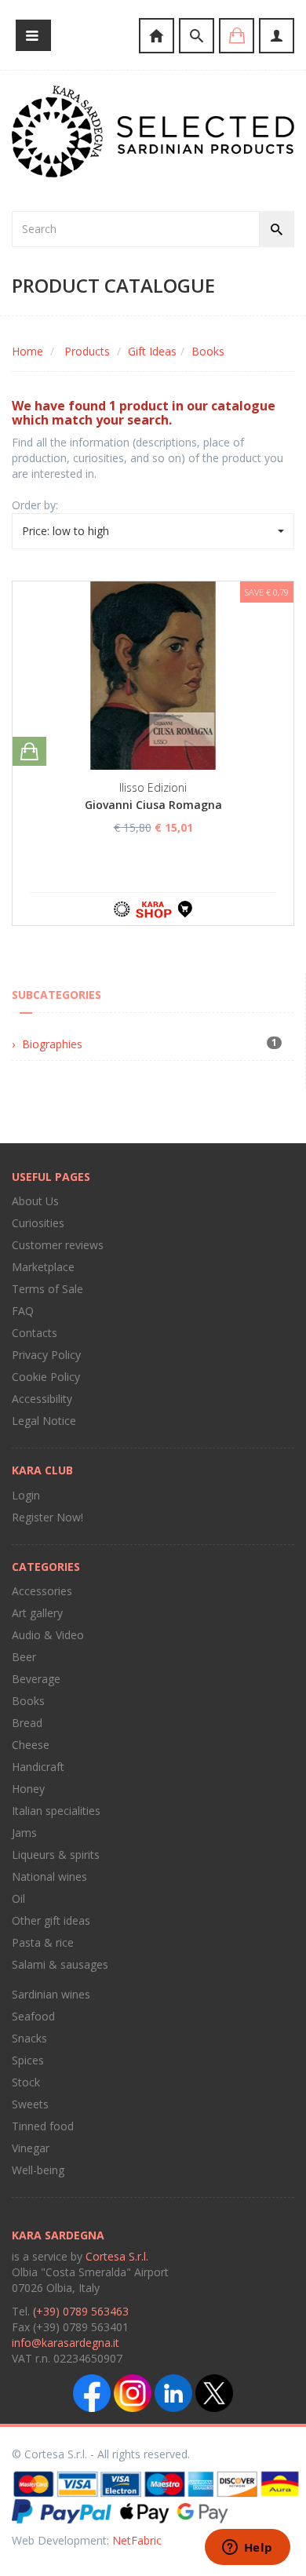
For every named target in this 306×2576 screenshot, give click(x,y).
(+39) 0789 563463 (81, 2311)
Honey (28, 1789)
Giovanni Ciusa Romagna (153, 805)
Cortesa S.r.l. (117, 2256)
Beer (24, 1657)
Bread (27, 1723)
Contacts (35, 1333)
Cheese (31, 1745)
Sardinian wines (51, 1994)
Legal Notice (44, 1421)
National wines (49, 1876)
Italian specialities (56, 1811)
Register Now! (47, 1517)
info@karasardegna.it (66, 2343)
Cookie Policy (46, 1377)
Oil (18, 1898)
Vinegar (31, 2148)
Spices (28, 2060)
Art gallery (37, 1613)
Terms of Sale (47, 1289)
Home (27, 351)
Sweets (30, 2104)
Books (208, 351)
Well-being (38, 2170)
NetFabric (137, 2540)
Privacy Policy (46, 1355)
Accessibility (42, 1399)
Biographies (52, 1044)
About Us (35, 1201)
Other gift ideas (51, 1920)
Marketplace (43, 1267)
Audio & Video (48, 1635)
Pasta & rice (43, 1942)
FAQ (23, 1311)
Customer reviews (58, 1245)
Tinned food (43, 2126)
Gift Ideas (152, 351)
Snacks (29, 2038)
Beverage (36, 1679)
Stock (26, 2082)
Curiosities (38, 1223)
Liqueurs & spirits (56, 1855)
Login (26, 1495)
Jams (24, 1833)
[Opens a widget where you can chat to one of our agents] (247, 2549)
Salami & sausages (60, 1964)
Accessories (42, 1591)
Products (87, 351)
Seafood (33, 2016)
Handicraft (38, 1767)
